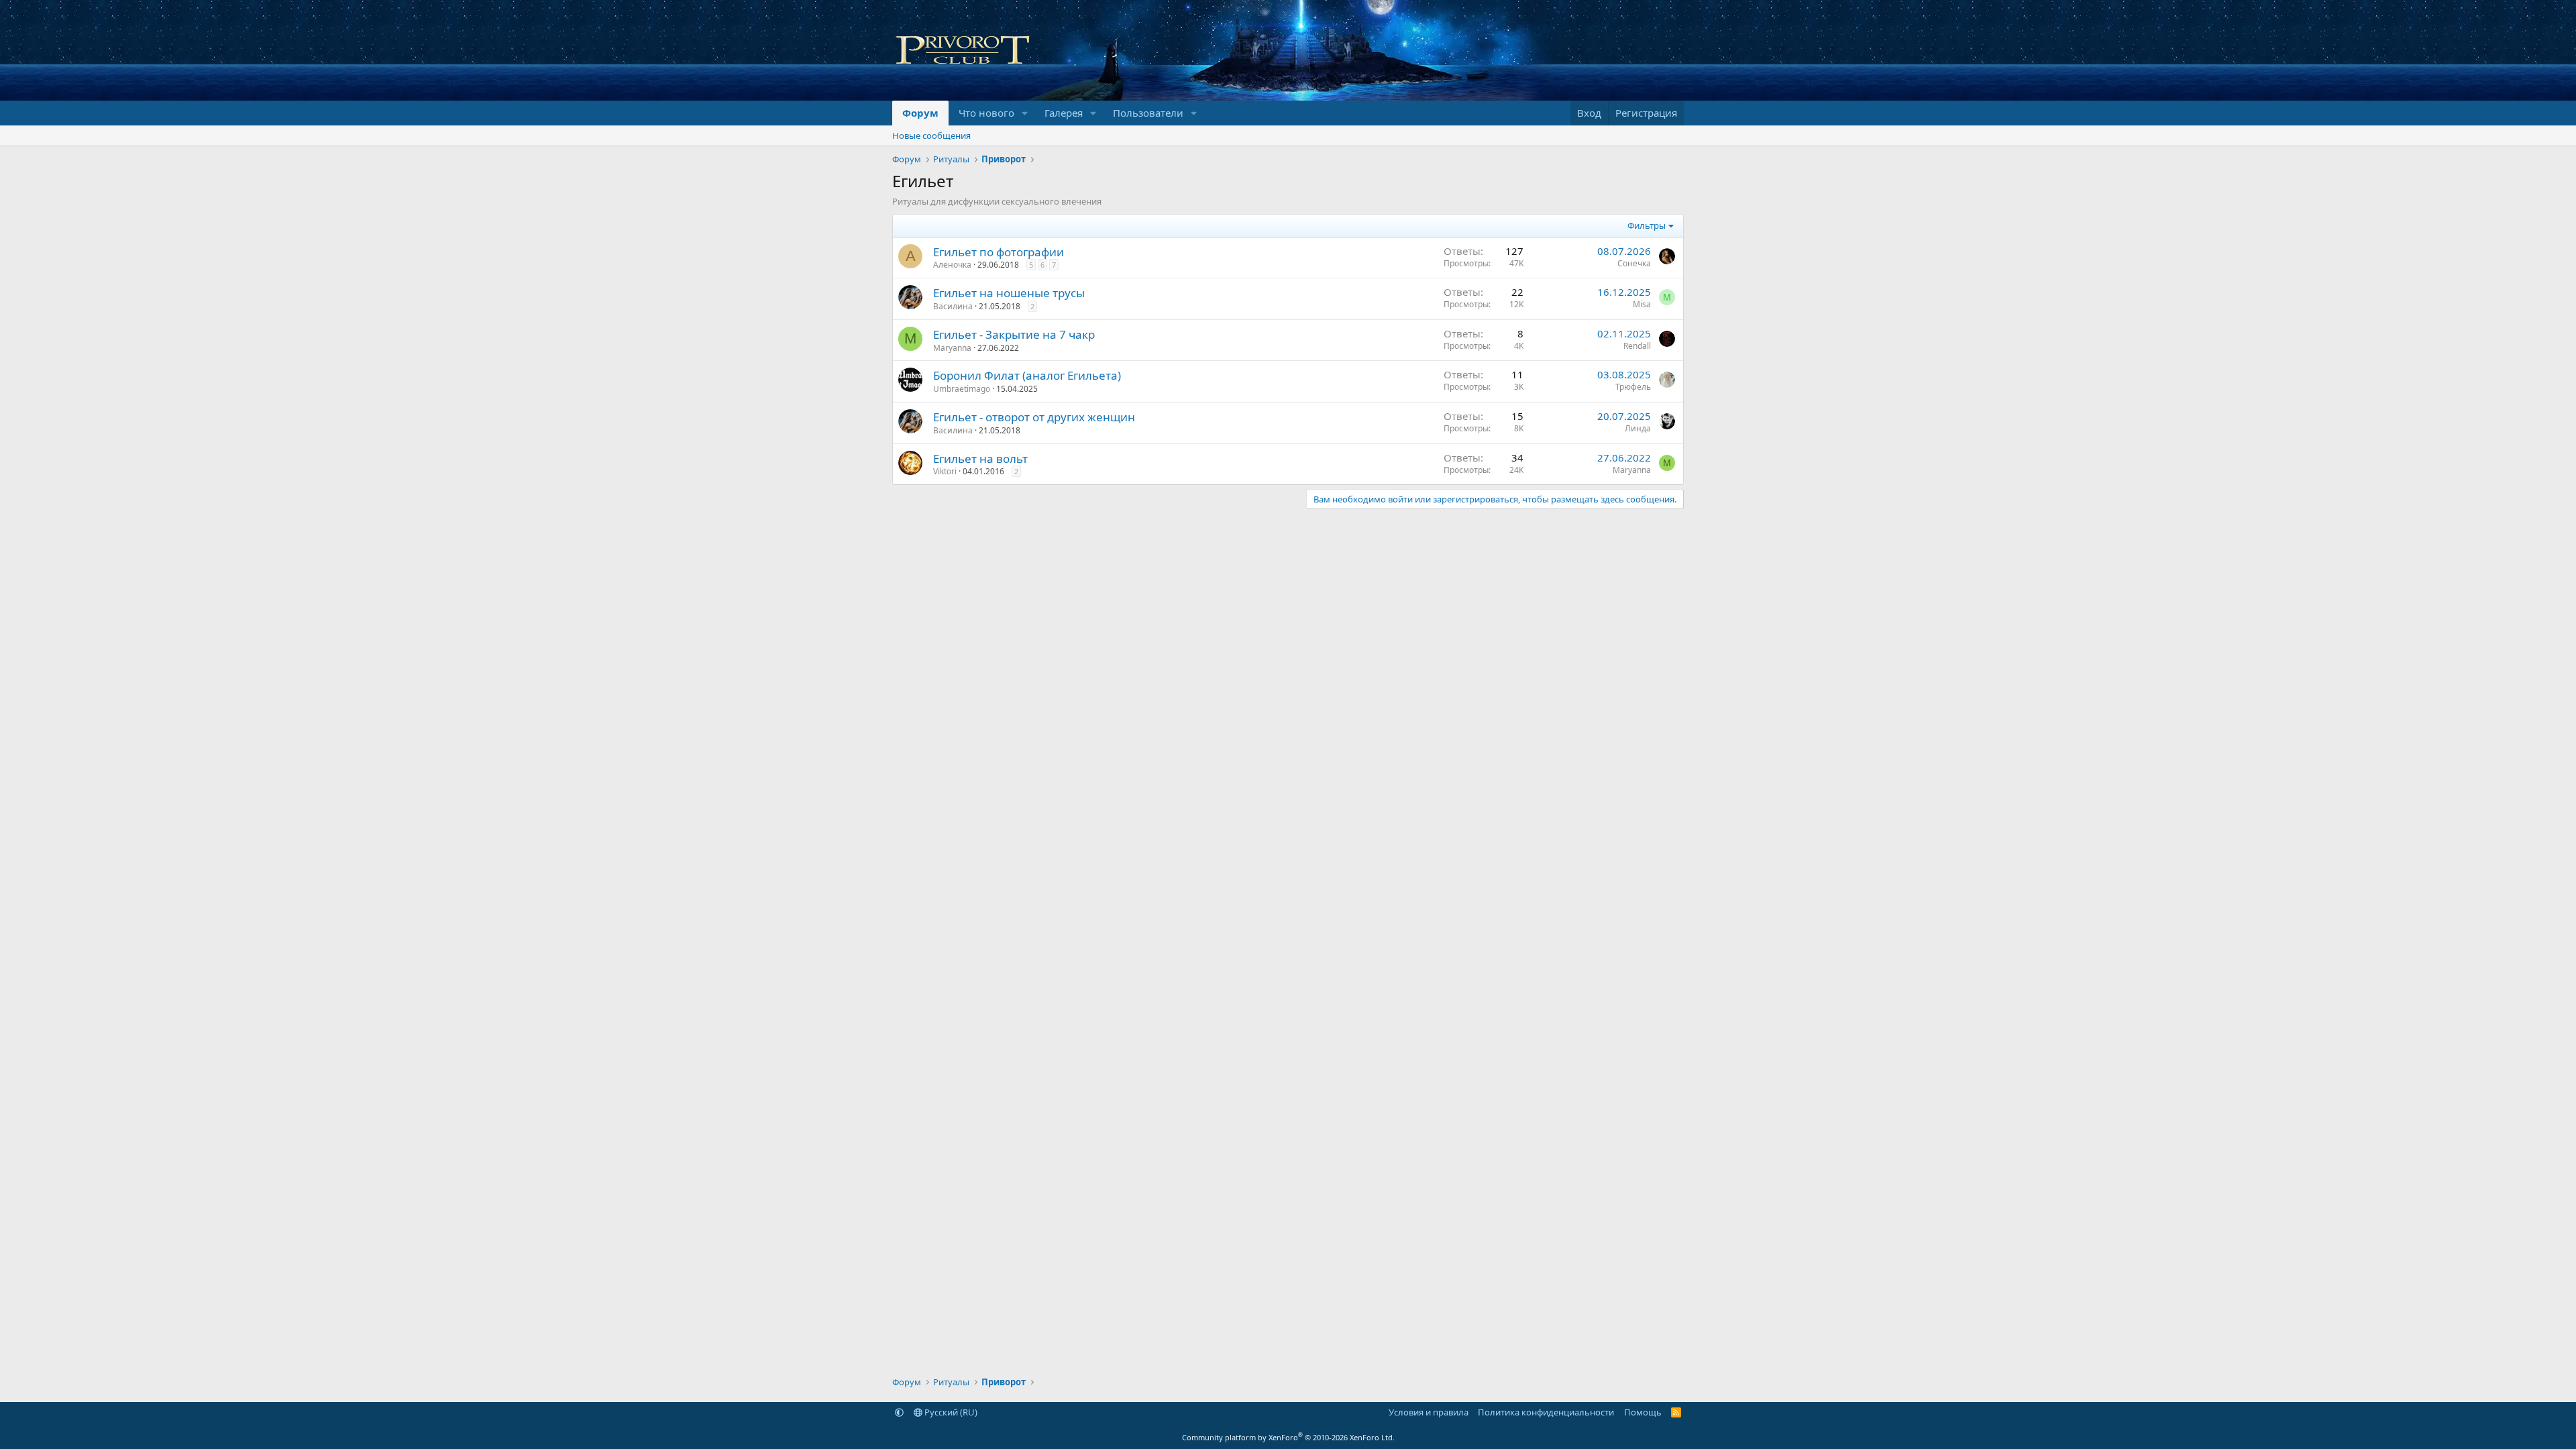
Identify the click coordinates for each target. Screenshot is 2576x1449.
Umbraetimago (962, 389)
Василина (953, 306)
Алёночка (952, 265)
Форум (920, 113)
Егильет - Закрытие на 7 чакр (1014, 334)
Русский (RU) (950, 1412)
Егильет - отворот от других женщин (1034, 417)
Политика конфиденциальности (1546, 1412)
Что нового (986, 113)
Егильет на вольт (980, 459)
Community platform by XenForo (1288, 1437)
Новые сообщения (931, 136)
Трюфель (1633, 387)
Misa (1642, 304)
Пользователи (1148, 113)
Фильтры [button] (1647, 225)
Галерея (1064, 113)
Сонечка (1634, 263)
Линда (1638, 428)
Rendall (1637, 346)
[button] (1025, 113)
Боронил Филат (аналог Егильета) (1027, 375)
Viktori (945, 471)
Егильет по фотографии (999, 252)
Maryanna (952, 348)
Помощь (1643, 1412)
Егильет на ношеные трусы (1009, 293)
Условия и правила (1429, 1412)
